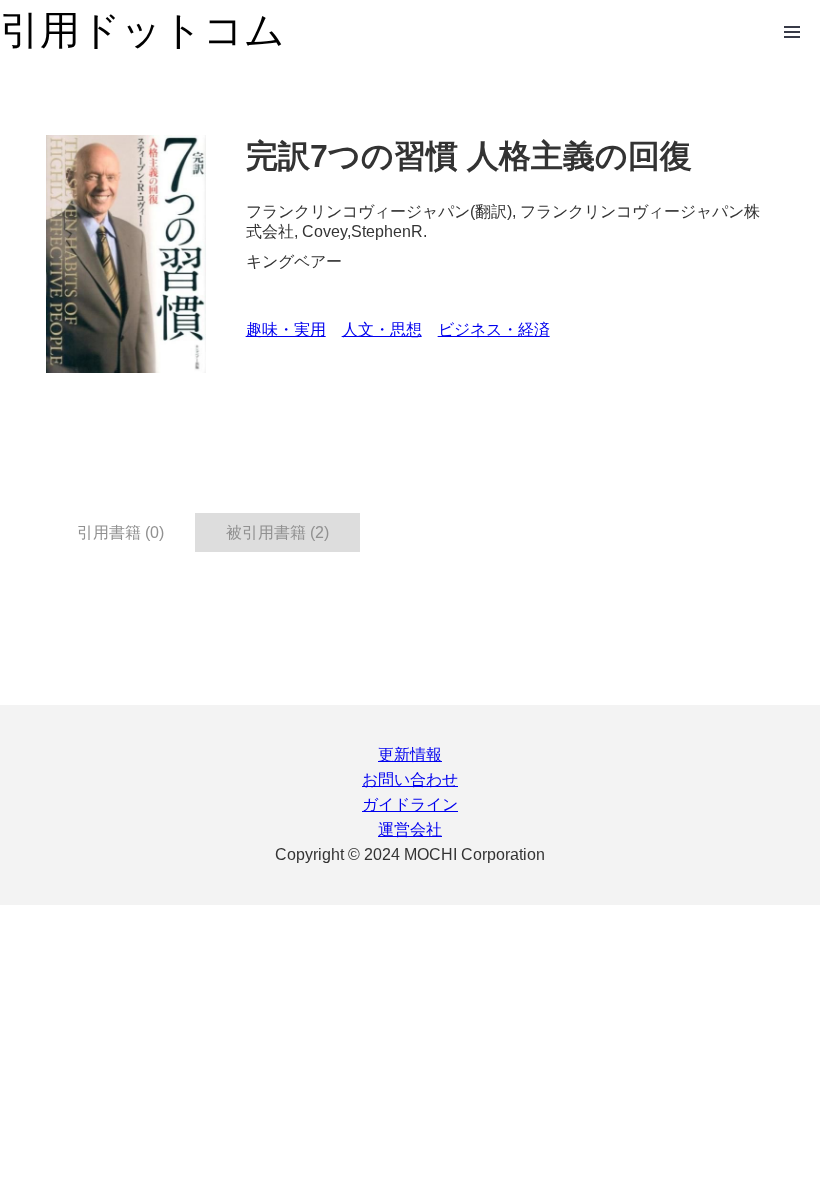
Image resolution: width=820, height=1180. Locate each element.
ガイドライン (410, 804)
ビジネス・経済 (494, 329)
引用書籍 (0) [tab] (120, 532)
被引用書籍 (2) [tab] (277, 532)
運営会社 (410, 829)
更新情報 (410, 754)
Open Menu (792, 32)
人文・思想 (382, 329)
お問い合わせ (410, 779)
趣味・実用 (286, 329)
